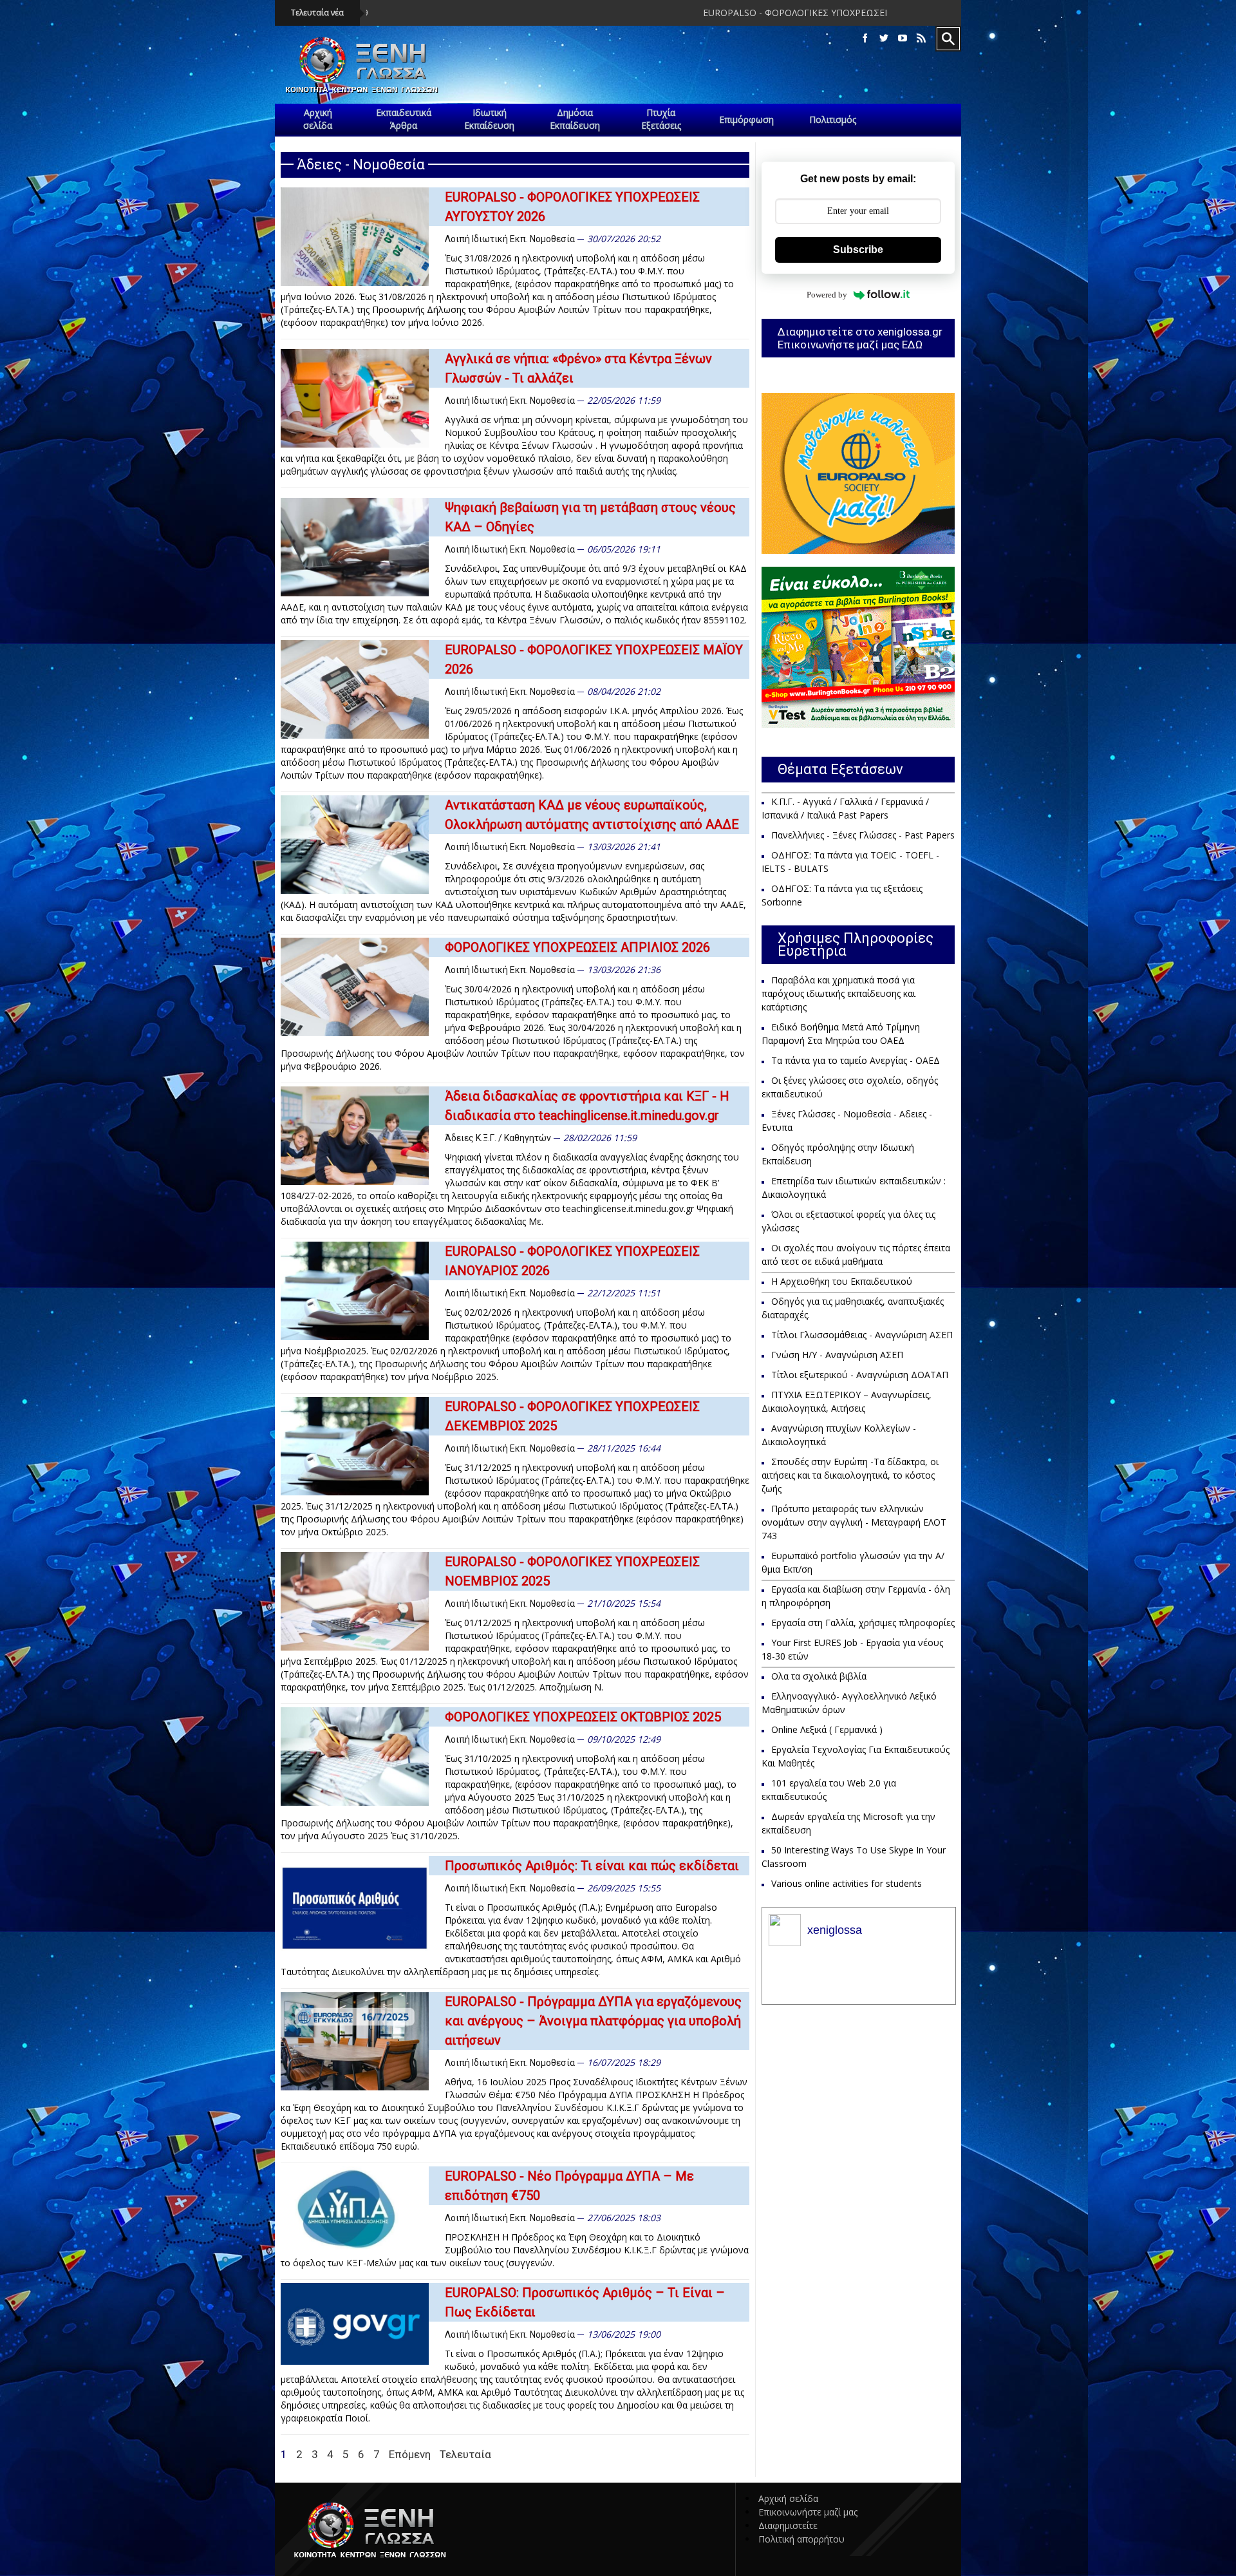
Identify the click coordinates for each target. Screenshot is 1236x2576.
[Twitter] (884, 38)
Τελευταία (465, 2454)
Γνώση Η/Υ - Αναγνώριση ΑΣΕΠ (837, 1355)
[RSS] (921, 38)
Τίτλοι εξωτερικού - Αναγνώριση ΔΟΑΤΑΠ (860, 1375)
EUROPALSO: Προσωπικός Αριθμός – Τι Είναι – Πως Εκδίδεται (585, 2302)
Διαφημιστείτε (788, 2525)
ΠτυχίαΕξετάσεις (661, 119)
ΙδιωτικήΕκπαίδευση (489, 119)
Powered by (827, 295)
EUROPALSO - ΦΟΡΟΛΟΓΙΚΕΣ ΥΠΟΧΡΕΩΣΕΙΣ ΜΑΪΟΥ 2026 (594, 659)
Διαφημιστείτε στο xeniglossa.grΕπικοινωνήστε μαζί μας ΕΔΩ (860, 338)
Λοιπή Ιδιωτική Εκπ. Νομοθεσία (510, 239)
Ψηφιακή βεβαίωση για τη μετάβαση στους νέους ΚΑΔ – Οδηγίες (590, 517)
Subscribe (858, 250)
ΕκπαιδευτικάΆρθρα (404, 119)
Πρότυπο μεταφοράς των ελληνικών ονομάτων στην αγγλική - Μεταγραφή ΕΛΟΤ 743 (854, 1522)
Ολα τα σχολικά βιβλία (819, 1676)
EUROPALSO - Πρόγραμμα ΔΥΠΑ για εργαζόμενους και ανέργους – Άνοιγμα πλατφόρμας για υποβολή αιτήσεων (593, 2021)
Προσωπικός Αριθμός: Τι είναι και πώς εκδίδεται (592, 1866)
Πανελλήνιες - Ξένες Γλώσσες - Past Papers (863, 835)
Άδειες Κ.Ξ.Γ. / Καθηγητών (498, 1138)
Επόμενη (410, 2454)
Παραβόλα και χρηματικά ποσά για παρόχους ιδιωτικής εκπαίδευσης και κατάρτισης (838, 993)
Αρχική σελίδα (788, 2498)
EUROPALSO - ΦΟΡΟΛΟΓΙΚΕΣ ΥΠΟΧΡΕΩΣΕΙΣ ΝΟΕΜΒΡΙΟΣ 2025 (572, 1571)
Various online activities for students (847, 1883)
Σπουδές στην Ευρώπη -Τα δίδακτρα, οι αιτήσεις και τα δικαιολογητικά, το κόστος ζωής (850, 1475)
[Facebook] (865, 38)
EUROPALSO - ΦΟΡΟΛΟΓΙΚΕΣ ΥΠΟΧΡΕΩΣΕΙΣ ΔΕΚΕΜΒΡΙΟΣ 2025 (572, 1416)
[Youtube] (903, 38)
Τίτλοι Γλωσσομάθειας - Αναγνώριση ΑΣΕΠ (862, 1335)
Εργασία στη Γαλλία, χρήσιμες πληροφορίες (863, 1623)
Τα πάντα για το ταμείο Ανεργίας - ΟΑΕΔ (856, 1060)
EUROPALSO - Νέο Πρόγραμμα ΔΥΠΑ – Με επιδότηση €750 (569, 2186)
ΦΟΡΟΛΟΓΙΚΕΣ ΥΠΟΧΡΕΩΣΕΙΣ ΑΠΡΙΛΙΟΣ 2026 (577, 947)
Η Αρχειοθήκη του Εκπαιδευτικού (842, 1281)
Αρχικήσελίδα (318, 119)
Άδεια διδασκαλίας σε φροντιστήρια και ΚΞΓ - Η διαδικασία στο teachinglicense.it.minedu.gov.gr (587, 1106)
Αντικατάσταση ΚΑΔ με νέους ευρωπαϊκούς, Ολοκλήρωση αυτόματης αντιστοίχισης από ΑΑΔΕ (592, 815)
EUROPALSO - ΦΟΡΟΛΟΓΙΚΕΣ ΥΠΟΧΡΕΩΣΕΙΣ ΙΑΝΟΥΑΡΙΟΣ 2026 (572, 1261)
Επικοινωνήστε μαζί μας (808, 2512)
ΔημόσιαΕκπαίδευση (575, 119)
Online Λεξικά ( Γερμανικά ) (827, 1729)
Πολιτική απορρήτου (801, 2539)
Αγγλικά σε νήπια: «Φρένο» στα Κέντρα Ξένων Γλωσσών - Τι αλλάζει (578, 368)
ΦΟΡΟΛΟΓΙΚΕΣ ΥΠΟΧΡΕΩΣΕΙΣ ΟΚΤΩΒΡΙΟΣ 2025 (583, 1717)
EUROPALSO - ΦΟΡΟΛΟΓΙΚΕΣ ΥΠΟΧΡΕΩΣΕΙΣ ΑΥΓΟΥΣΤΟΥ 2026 (650, 13)
